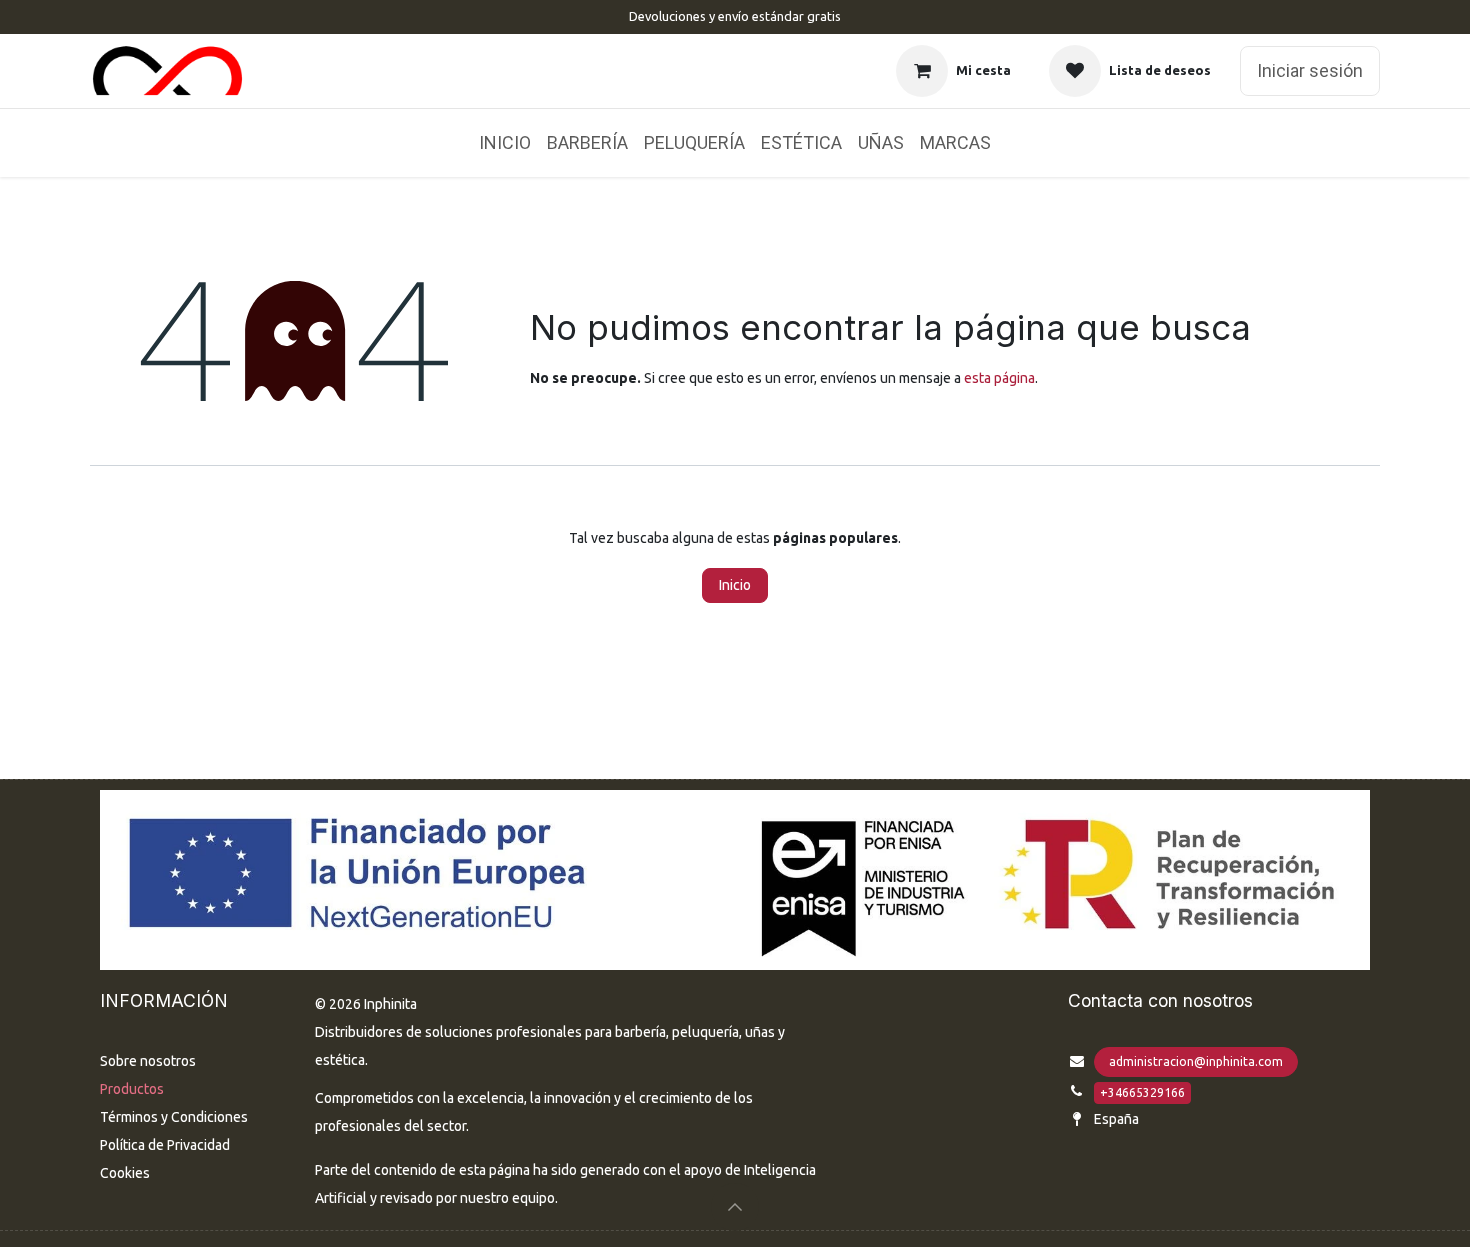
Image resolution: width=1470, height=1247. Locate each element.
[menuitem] (505, 143)
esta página (999, 378)
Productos (132, 1089)
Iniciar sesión (1310, 70)
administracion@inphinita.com (1196, 1061)
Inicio (735, 585)
